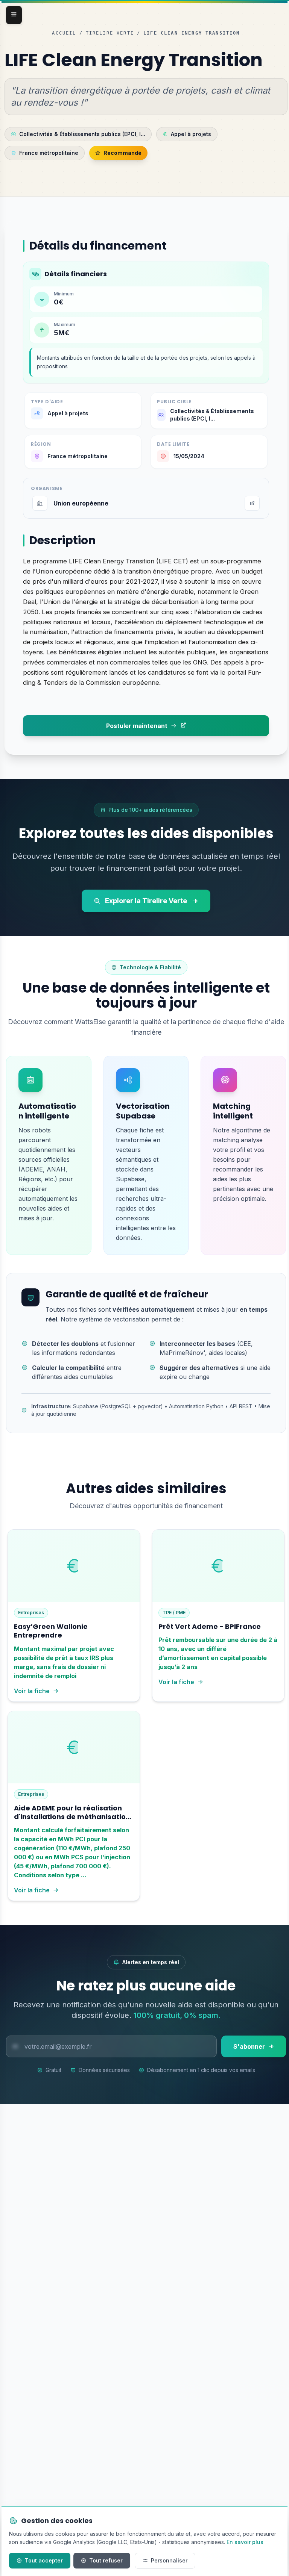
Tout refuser (106, 2560)
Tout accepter (44, 2560)
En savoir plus (245, 2542)
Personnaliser (169, 2560)
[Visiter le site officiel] (252, 503)
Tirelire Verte (110, 33)
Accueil (64, 33)
